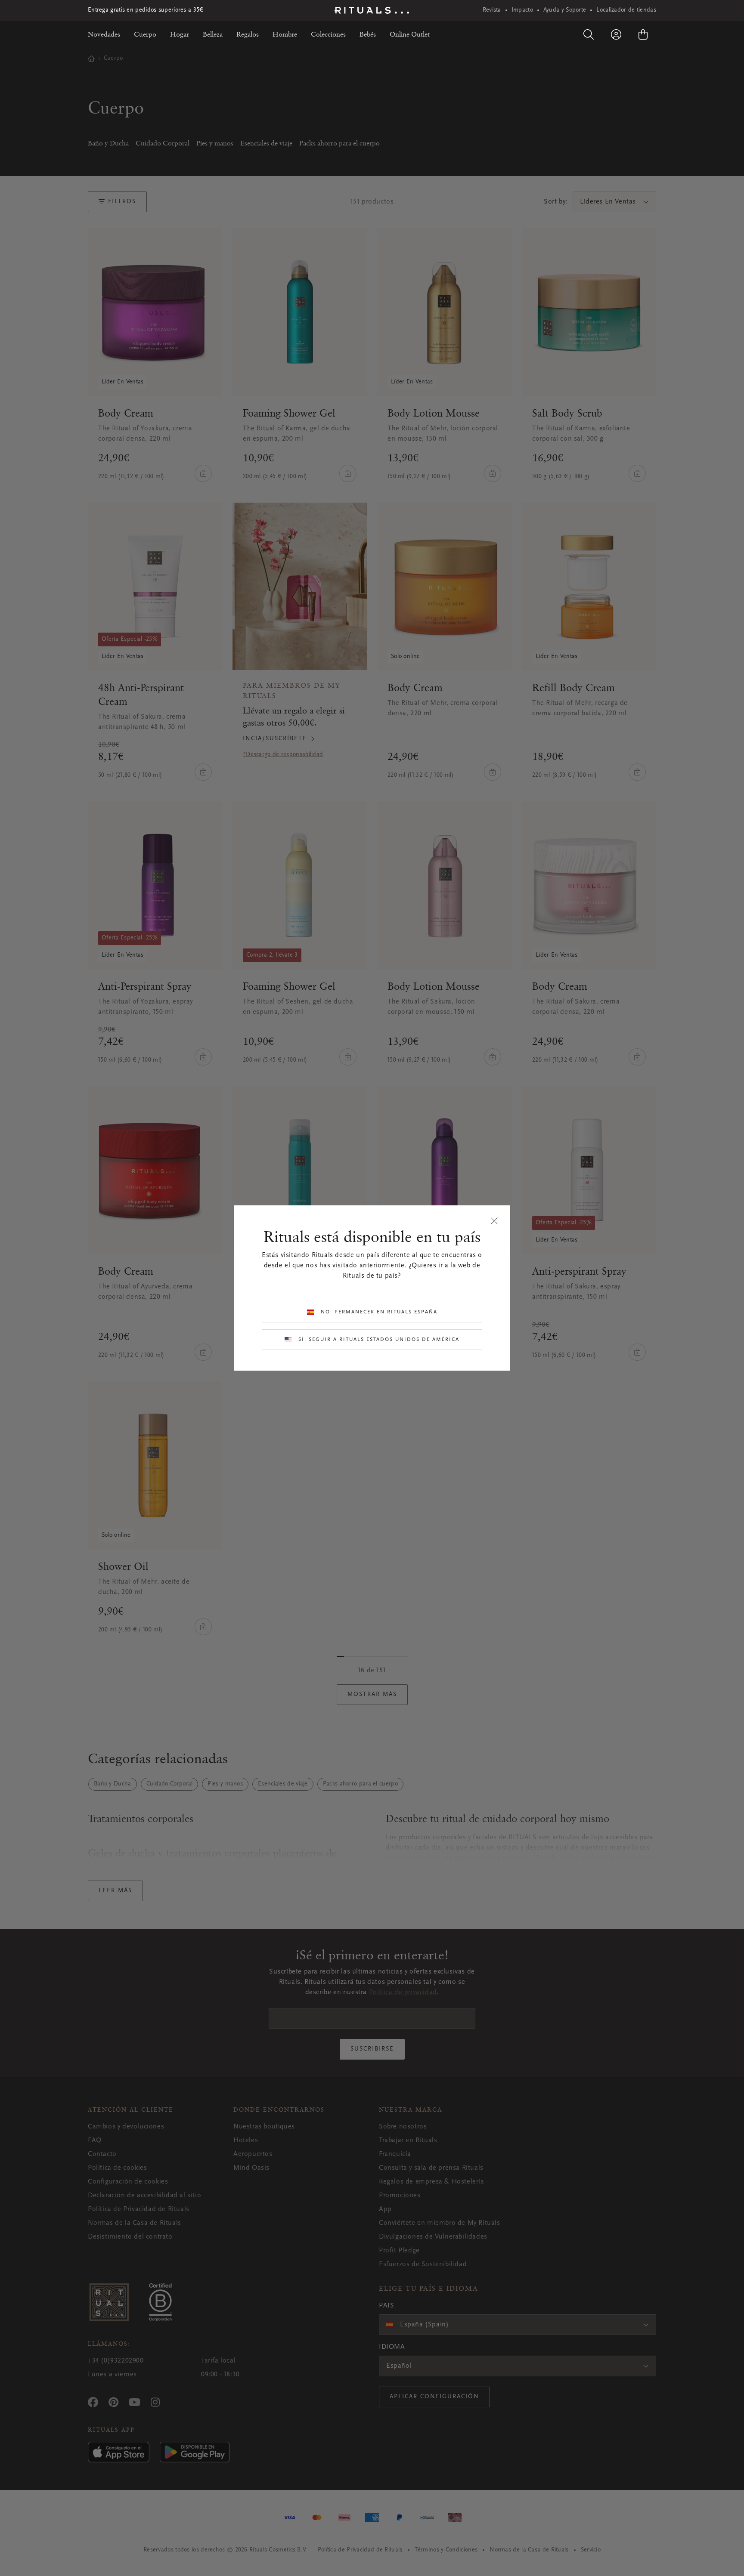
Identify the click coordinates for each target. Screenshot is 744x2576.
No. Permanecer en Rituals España (379, 1312)
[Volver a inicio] (372, 10)
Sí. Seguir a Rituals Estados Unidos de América (379, 1340)
